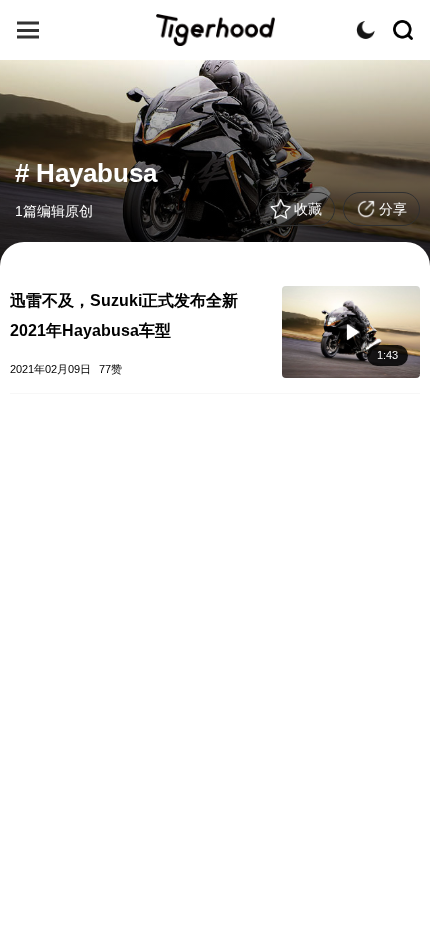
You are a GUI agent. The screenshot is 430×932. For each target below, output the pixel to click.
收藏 (308, 209)
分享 (393, 209)
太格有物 (215, 30)
